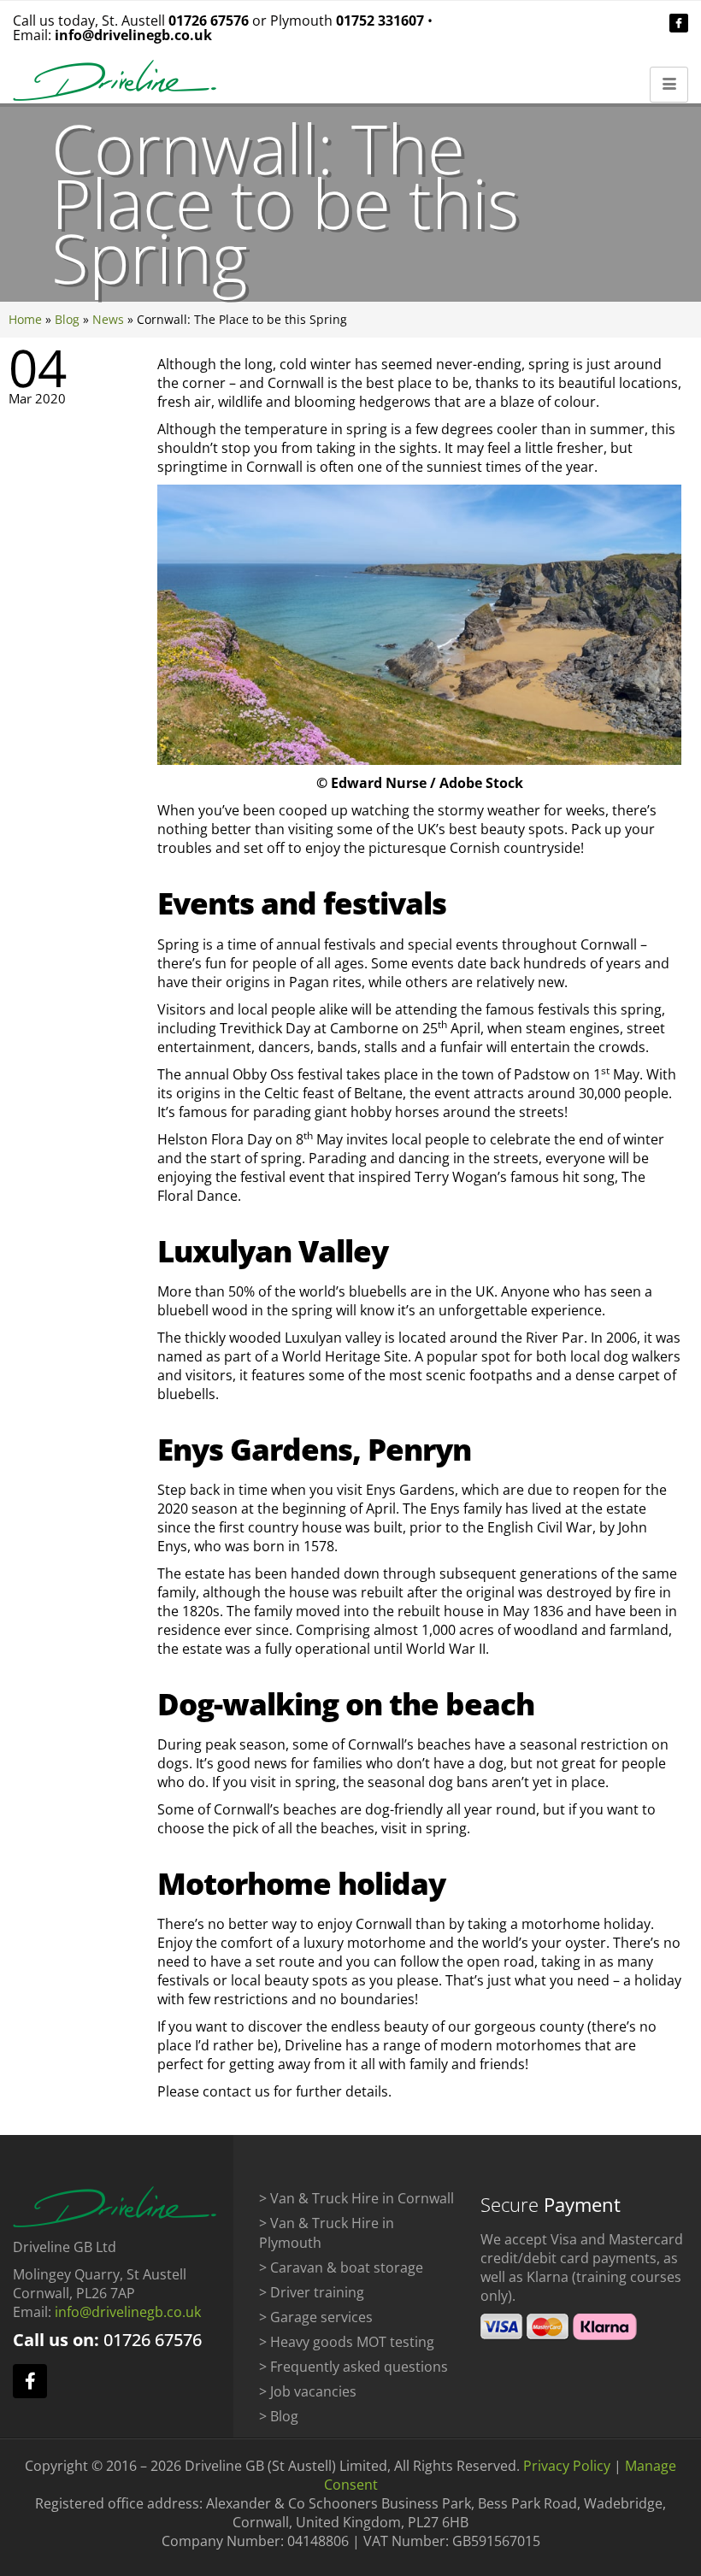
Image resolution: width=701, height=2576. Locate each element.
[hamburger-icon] (669, 85)
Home (25, 319)
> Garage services (316, 2317)
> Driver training (312, 2292)
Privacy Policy (567, 2466)
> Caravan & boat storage (341, 2267)
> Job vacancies (308, 2391)
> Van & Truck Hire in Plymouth (327, 2233)
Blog (67, 319)
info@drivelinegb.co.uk (133, 35)
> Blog (279, 2416)
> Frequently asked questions (353, 2367)
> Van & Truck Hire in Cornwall (356, 2198)
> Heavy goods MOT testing (347, 2342)
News (108, 319)
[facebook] (679, 23)
